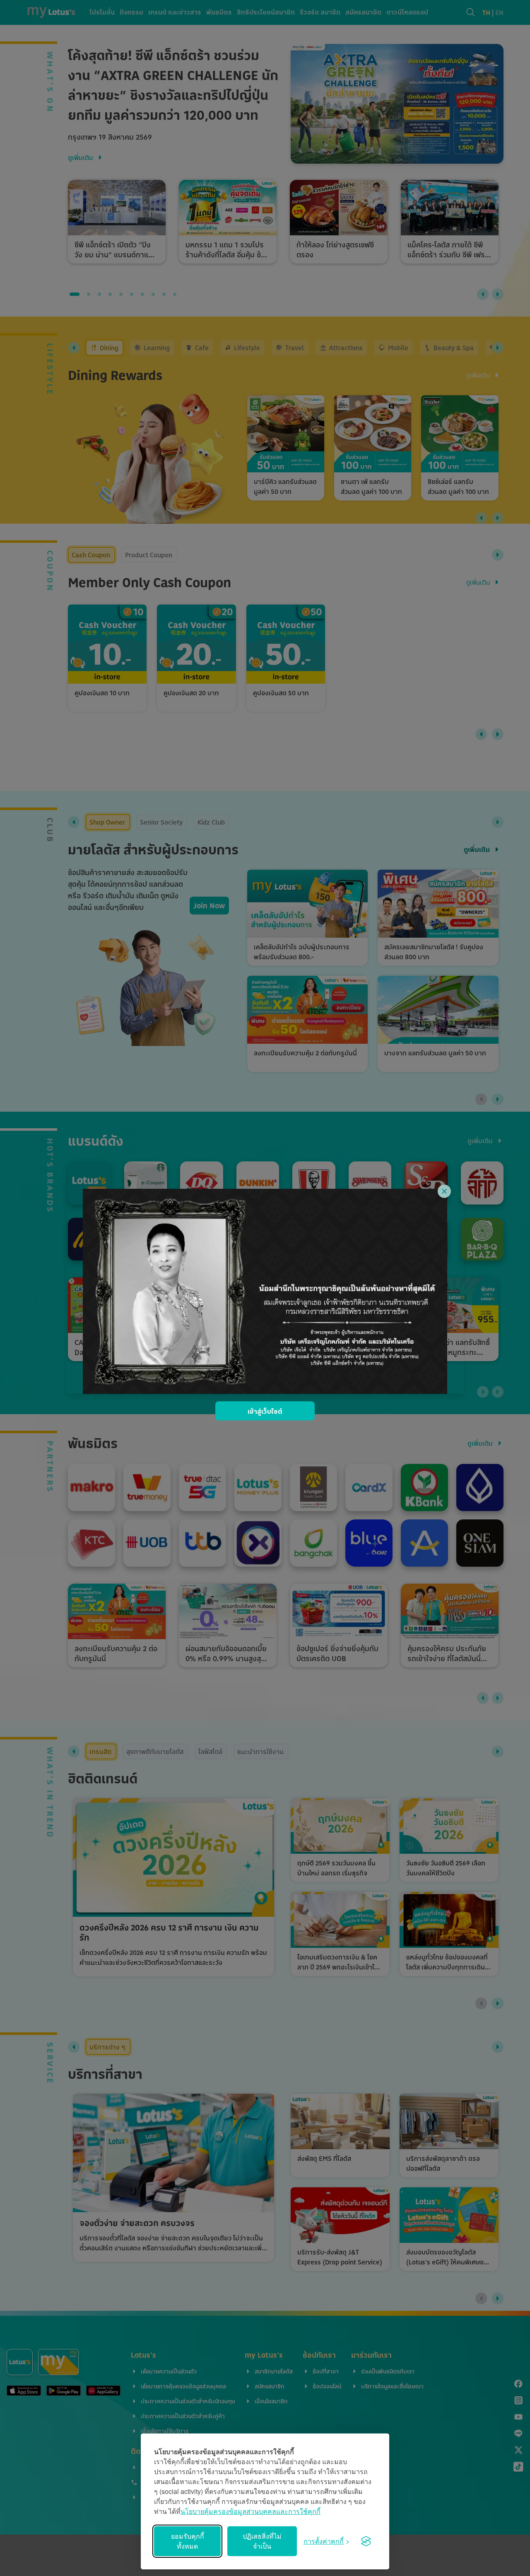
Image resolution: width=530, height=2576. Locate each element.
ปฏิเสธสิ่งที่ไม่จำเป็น (262, 2541)
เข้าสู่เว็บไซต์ (265, 1411)
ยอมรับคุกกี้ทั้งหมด (188, 2541)
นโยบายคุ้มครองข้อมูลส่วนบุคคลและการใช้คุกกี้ (251, 2511)
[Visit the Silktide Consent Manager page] (366, 2541)
